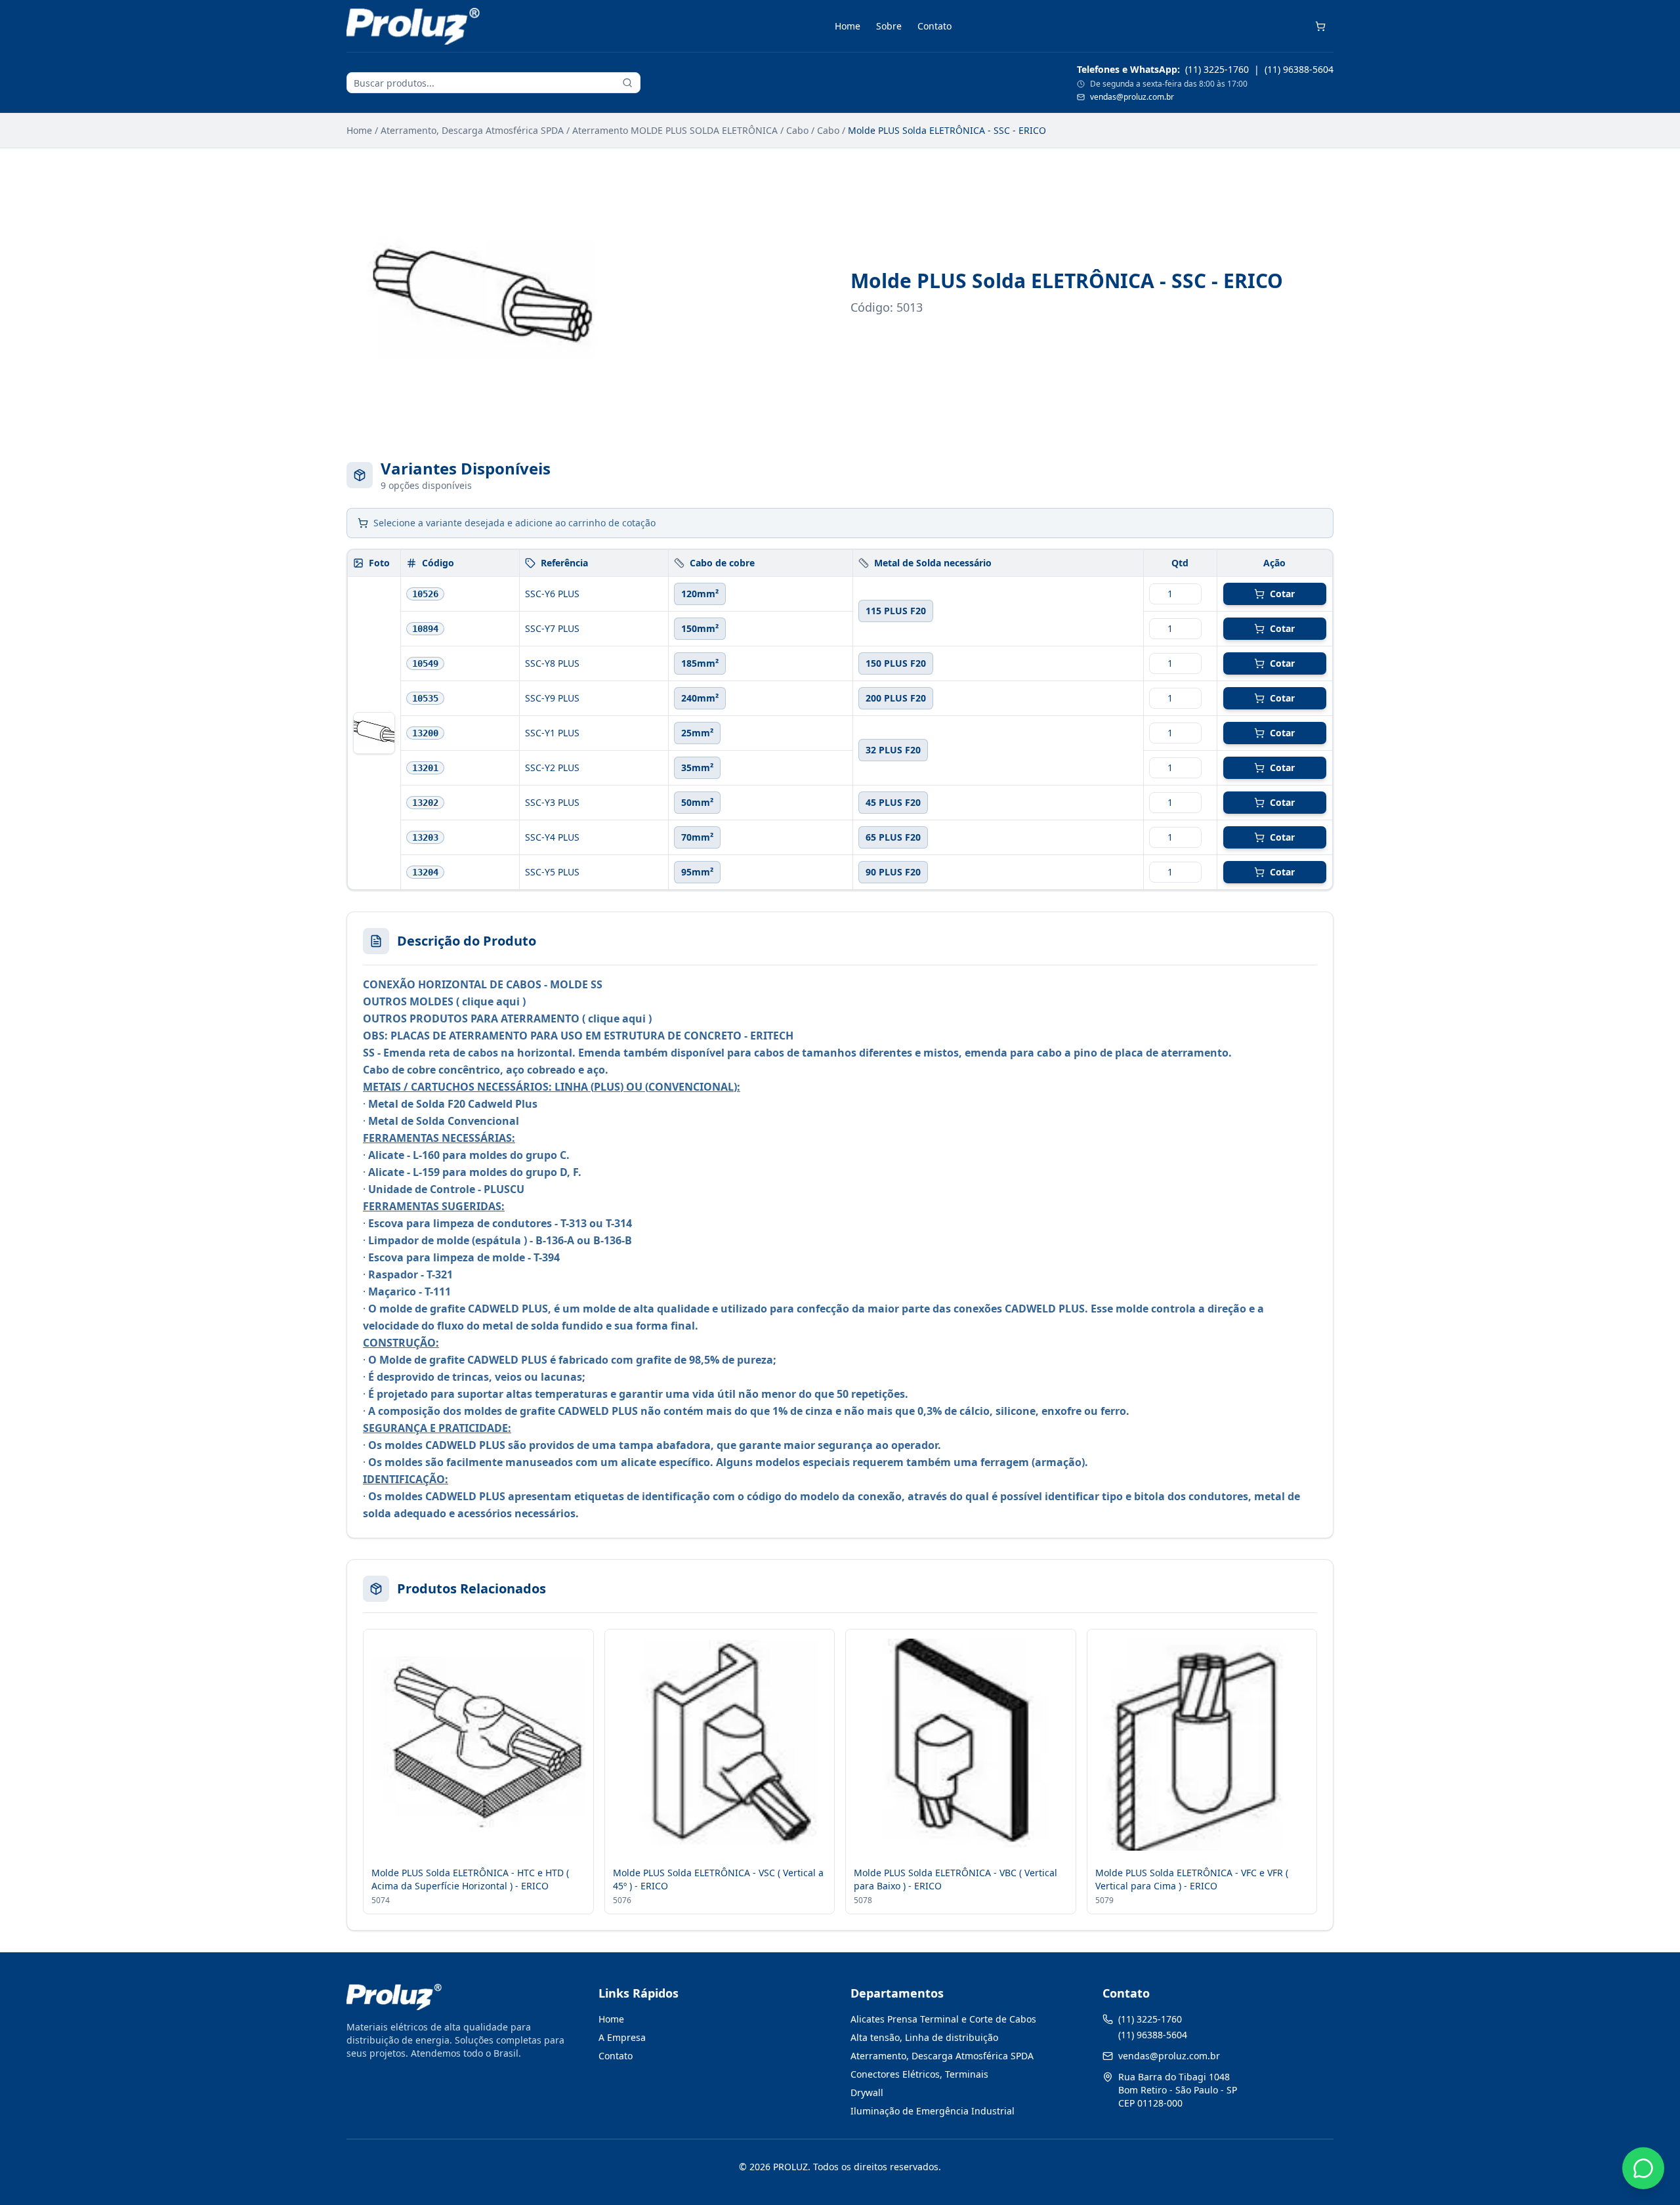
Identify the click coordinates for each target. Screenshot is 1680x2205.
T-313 (574, 1223)
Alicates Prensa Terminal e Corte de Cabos (943, 2019)
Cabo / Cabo (813, 130)
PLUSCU (504, 1189)
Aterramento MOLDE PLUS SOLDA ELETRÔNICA (675, 130)
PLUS (607, 1087)
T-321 (440, 1274)
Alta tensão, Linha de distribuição (924, 2037)
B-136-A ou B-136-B (584, 1240)
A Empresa (622, 2037)
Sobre (889, 26)
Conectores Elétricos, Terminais (919, 2074)
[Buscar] (627, 83)
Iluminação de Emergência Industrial (933, 2111)
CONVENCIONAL (691, 1087)
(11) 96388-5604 (1299, 69)
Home (848, 26)
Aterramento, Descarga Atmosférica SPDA (472, 130)
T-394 (547, 1257)
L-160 (426, 1155)
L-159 (426, 1172)
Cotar (1282, 594)
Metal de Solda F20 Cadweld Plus (453, 1104)
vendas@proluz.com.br (1132, 97)
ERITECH (772, 1036)
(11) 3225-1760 (1217, 69)
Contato (934, 26)
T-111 (438, 1291)
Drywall (867, 2092)
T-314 (619, 1223)
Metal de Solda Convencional (444, 1121)
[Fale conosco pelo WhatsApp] (1643, 2168)
